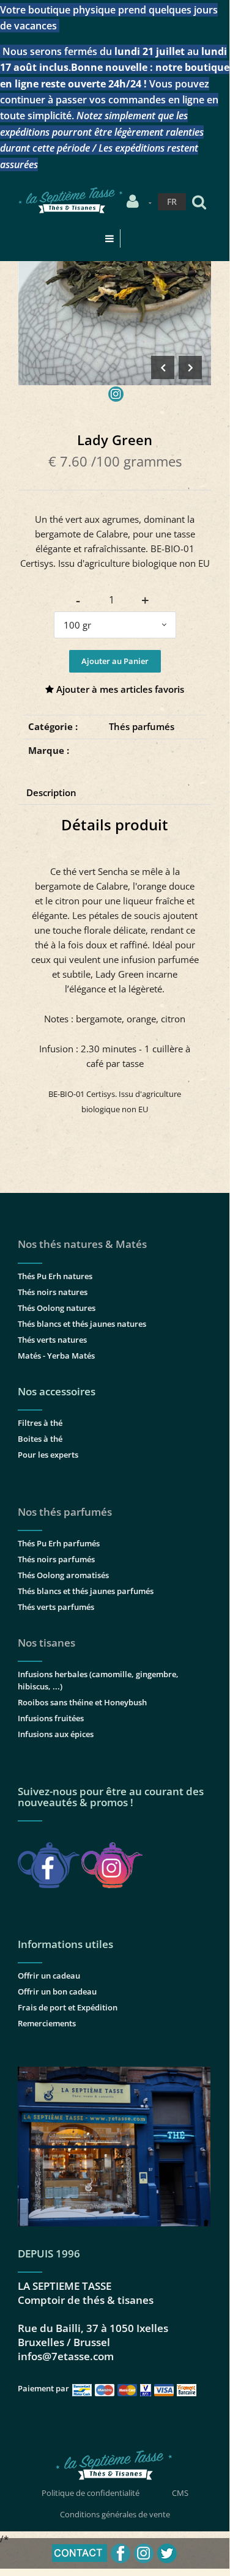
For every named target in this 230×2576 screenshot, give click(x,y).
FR (172, 201)
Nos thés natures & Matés (82, 1244)
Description (51, 792)
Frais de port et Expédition (68, 2007)
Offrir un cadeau (49, 1976)
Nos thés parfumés (65, 1512)
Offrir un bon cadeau (57, 1991)
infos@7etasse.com (66, 2356)
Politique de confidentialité (91, 2493)
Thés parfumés (142, 726)
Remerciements (47, 2023)
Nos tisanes (46, 1643)
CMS (180, 2493)
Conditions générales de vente (115, 2514)
